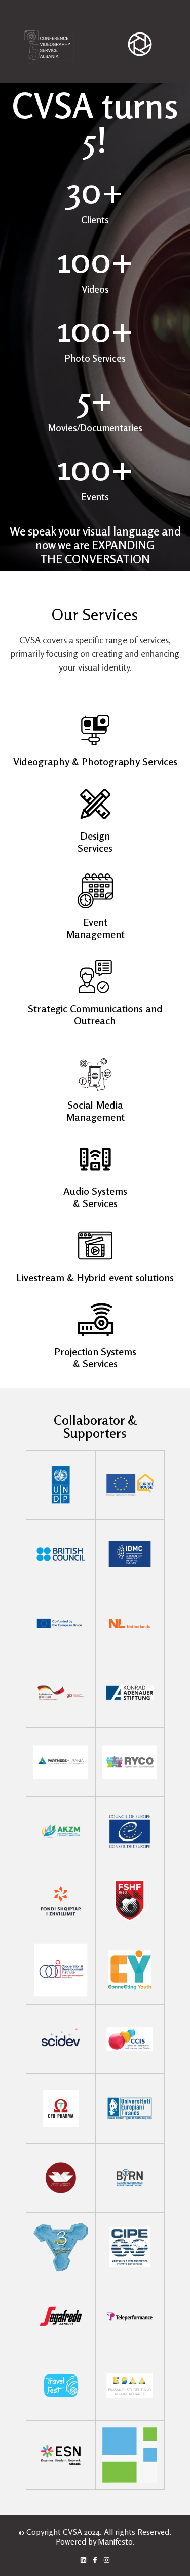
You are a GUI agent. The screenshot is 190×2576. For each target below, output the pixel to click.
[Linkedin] (83, 2560)
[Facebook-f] (95, 2560)
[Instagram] (107, 2560)
